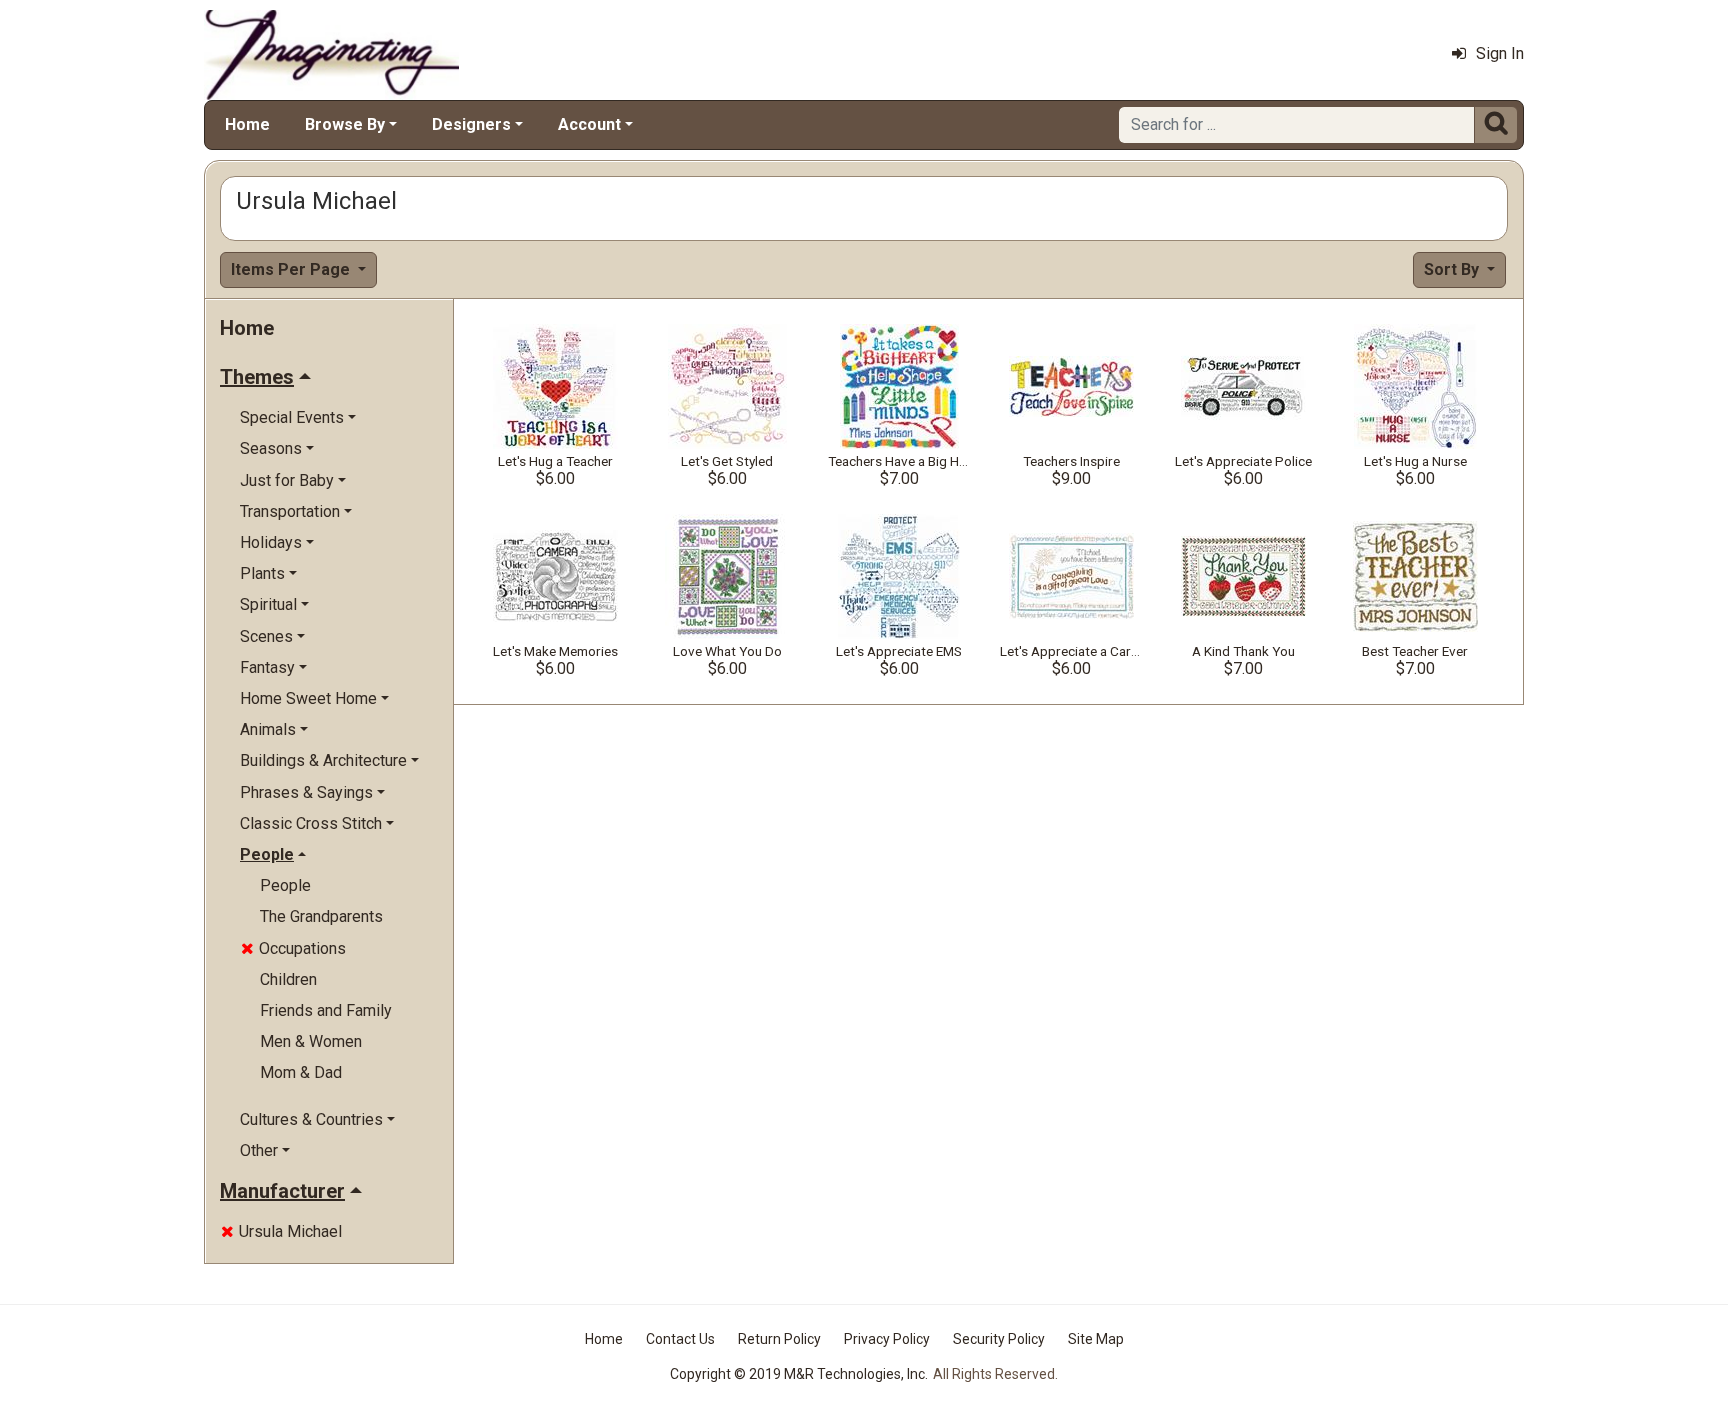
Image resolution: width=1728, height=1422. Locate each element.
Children (288, 979)
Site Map (1096, 1339)
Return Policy (779, 1339)
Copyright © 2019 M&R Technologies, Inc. (799, 1374)
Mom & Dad (301, 1072)
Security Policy (999, 1339)
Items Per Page (292, 269)
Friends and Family (326, 1010)
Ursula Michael (281, 1231)
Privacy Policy (887, 1339)
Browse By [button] (345, 124)
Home (247, 124)
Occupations (293, 948)
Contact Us (680, 1339)
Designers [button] (471, 124)
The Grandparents (321, 916)
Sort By (1453, 269)
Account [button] (589, 124)
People (285, 885)
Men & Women (311, 1041)
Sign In (1500, 53)
